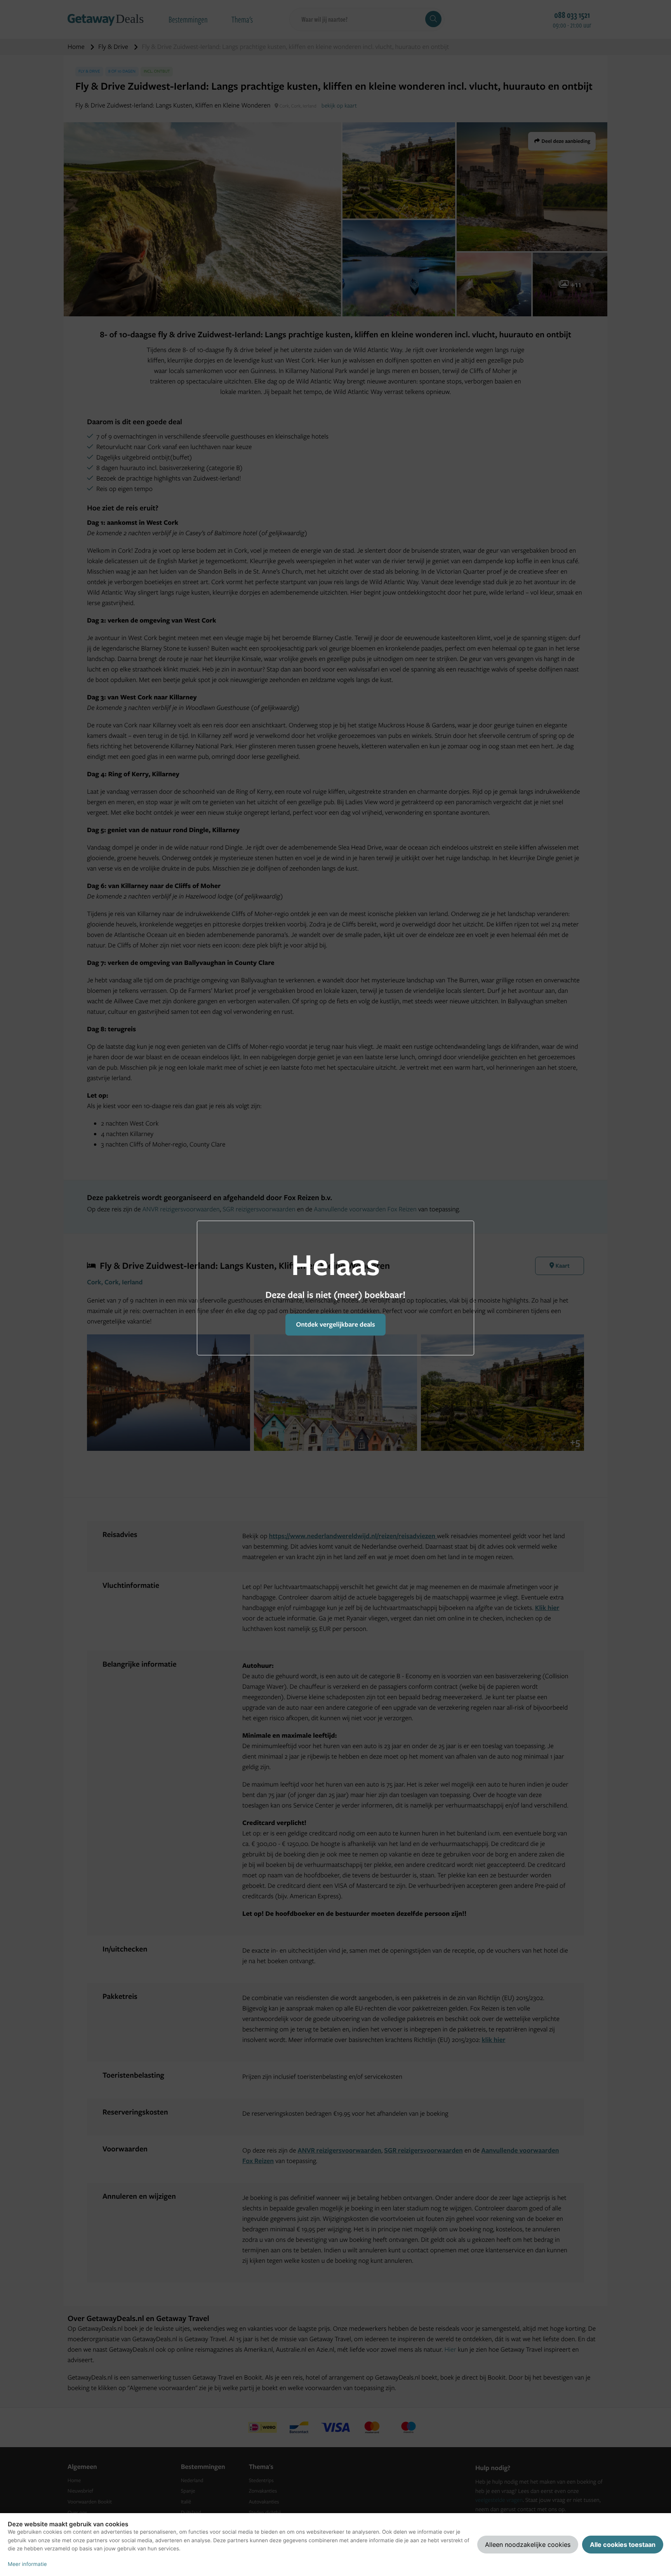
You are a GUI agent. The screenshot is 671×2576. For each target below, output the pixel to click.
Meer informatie (27, 2564)
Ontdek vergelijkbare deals (335, 1324)
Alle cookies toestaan (623, 2545)
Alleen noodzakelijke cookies (528, 2545)
